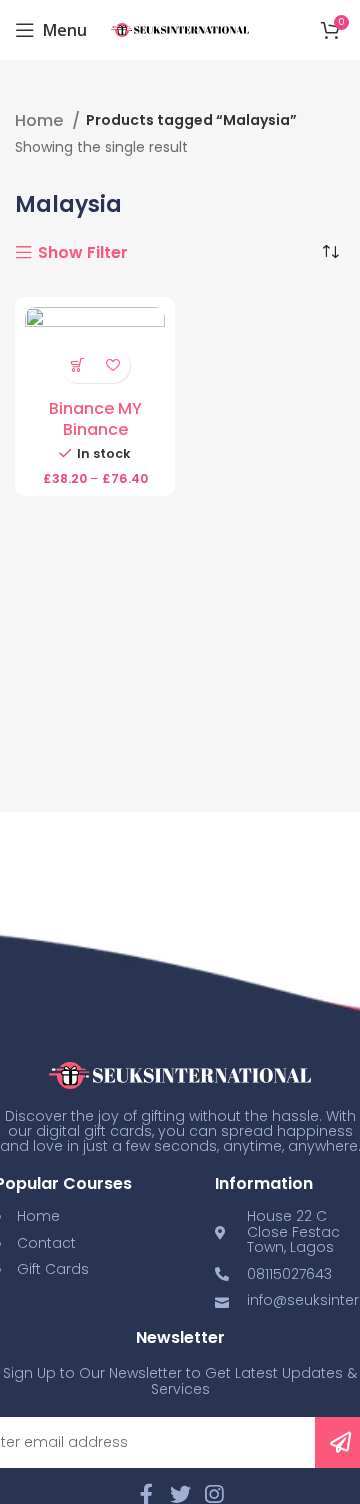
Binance (95, 430)
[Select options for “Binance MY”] (77, 365)
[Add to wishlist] (112, 365)
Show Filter (83, 253)
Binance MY (95, 408)
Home (41, 121)
